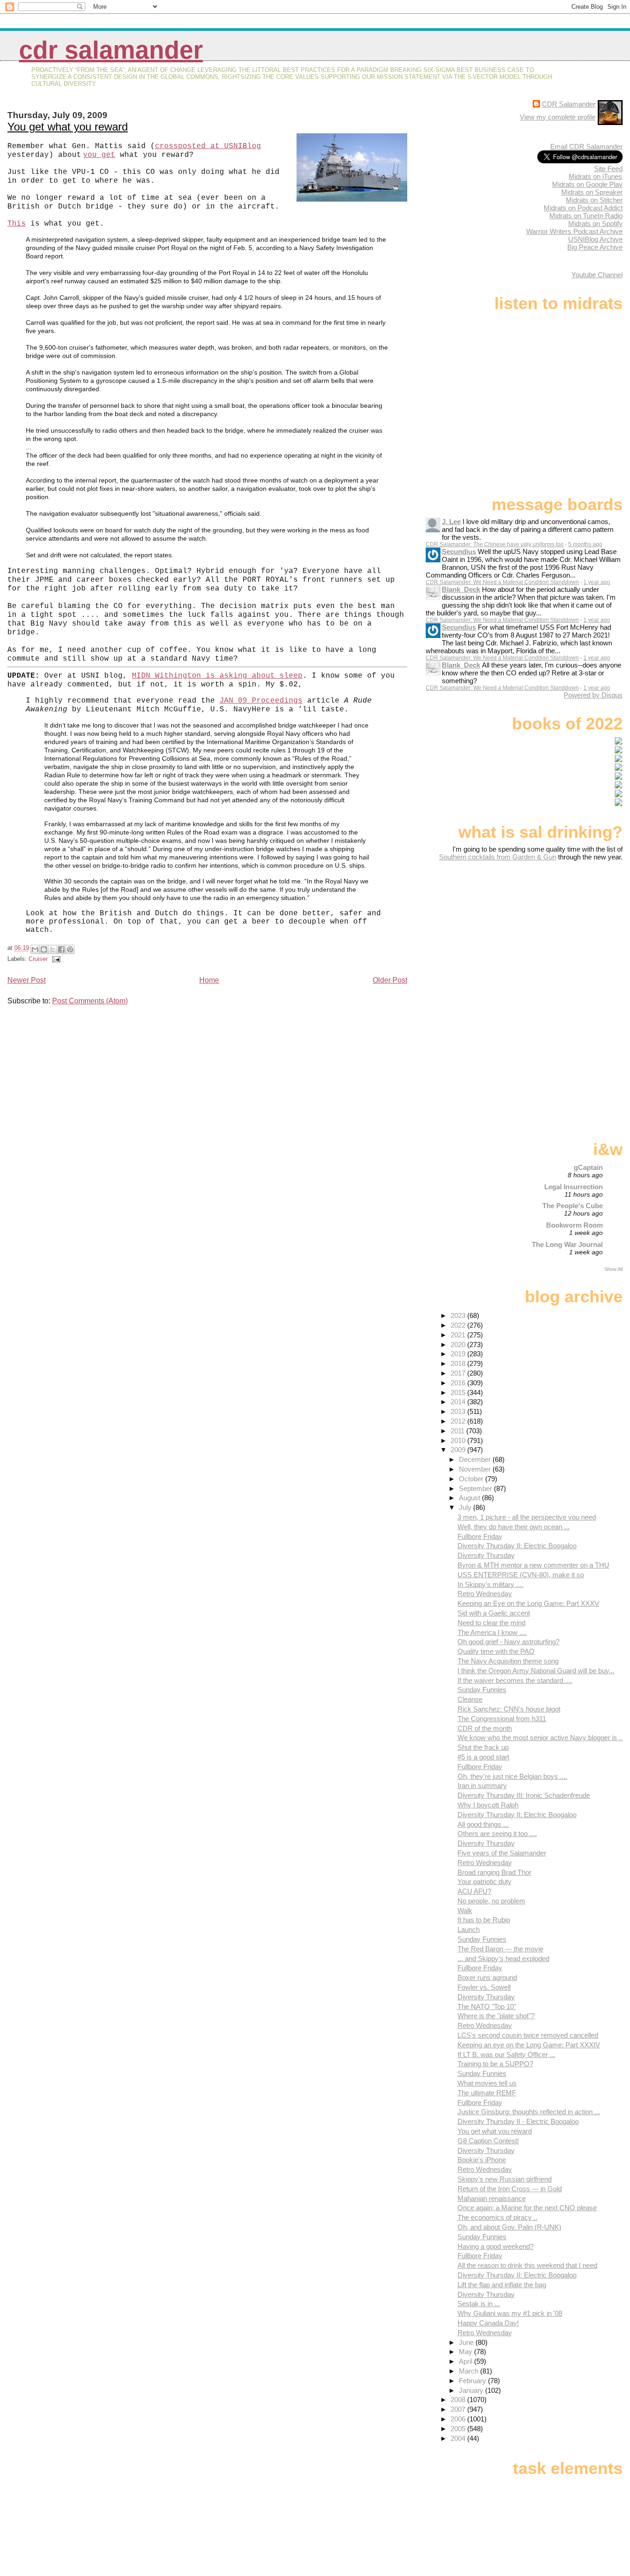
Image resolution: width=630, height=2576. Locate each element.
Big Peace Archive (595, 247)
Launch (469, 1929)
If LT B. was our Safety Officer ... (506, 2054)
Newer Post (27, 980)
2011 (458, 1431)
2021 (459, 1335)
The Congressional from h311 (502, 1719)
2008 (459, 2400)
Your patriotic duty (484, 1881)
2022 (459, 1325)
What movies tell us (487, 2083)
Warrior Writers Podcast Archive (574, 231)
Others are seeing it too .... (497, 1834)
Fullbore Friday (480, 1536)
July (466, 1507)
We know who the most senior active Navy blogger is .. (540, 1738)
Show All (613, 1269)
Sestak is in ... (479, 2304)
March (470, 2371)
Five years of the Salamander (502, 1853)
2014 (459, 1402)
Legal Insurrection (574, 1187)
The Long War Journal (567, 1244)
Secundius (459, 552)
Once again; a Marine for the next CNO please (527, 2208)
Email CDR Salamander (586, 146)
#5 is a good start (483, 1757)
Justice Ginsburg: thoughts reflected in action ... (529, 2112)
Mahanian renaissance (492, 2198)
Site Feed (608, 169)
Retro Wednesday (485, 1594)
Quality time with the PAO (496, 1651)
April (467, 2361)
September (476, 1488)
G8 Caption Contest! (488, 2141)
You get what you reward (68, 127)
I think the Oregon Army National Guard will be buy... (536, 1671)
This (17, 224)
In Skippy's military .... (490, 1584)
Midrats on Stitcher (594, 200)
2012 (459, 1421)
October (472, 1479)
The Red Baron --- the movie (500, 1949)
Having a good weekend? (496, 2246)
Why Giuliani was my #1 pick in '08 (510, 2313)
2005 (459, 2429)
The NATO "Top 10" (487, 2007)
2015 (459, 1392)
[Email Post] (55, 959)
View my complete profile (558, 117)
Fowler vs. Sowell (484, 1987)
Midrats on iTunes (595, 176)
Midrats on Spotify (595, 224)
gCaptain (588, 1167)
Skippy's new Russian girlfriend (505, 2179)
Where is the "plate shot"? (496, 2016)
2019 (459, 1354)
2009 (459, 1450)
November (476, 1469)
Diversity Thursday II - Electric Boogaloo (518, 2121)
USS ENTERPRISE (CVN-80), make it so (521, 1575)
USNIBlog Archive (595, 239)
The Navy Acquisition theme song (508, 1661)
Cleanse (470, 1699)
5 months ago (585, 544)
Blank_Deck (461, 589)
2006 (459, 2419)
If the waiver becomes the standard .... (515, 1680)
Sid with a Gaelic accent (494, 1613)
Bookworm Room (574, 1225)
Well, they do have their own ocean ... (514, 1527)
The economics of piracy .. (497, 2217)
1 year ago (597, 582)
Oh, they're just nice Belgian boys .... (512, 1776)
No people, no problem (491, 1901)
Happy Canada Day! (488, 2323)
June (467, 2342)
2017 (459, 1373)
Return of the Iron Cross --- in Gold (510, 2189)
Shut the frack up (483, 1747)
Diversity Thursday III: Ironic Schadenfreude (524, 1795)
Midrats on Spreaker (592, 192)
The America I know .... (492, 1632)
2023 (459, 1315)
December (476, 1459)
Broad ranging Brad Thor (494, 1872)
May (467, 2352)
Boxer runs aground (487, 1977)
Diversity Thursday (486, 1555)
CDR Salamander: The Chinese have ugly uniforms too (495, 544)
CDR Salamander (111, 50)
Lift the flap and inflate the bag (502, 2285)
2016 (459, 1383)
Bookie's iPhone (482, 2160)
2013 (459, 1411)
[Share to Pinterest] (70, 949)
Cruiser (38, 959)
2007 (459, 2409)
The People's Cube (573, 1206)
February (473, 2381)
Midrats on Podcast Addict (583, 208)
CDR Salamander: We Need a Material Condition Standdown (502, 582)
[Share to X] (53, 949)
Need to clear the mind (491, 1623)
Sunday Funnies (482, 1690)
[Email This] (35, 949)
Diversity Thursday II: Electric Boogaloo (517, 1546)
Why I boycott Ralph (488, 1805)
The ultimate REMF (487, 2093)
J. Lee (451, 522)
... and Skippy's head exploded (503, 1959)
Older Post (390, 980)
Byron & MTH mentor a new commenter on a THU (533, 1565)
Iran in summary (482, 1786)
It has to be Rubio (484, 1920)
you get (99, 155)
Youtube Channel (597, 275)
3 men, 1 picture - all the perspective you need (527, 1517)
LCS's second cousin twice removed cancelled (528, 2035)
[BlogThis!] (44, 949)
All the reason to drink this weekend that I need (527, 2265)
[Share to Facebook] (61, 949)
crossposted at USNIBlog (208, 146)
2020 (459, 1345)
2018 (459, 1363)
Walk (465, 1911)
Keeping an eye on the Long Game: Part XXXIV (529, 2045)
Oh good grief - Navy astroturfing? (508, 1642)
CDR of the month (485, 1728)
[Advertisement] (565, 934)
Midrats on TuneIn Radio (586, 216)
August (470, 1498)
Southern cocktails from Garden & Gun (498, 857)
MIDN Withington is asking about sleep (217, 676)
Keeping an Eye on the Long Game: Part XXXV (528, 1603)
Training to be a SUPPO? (495, 2064)
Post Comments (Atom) (90, 1001)
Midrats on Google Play (587, 184)
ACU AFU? (474, 1891)
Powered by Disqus (593, 695)
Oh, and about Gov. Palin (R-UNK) (509, 2227)
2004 (459, 2438)
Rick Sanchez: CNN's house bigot (509, 1709)
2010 (459, 1440)
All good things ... (483, 1824)
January (472, 2390)
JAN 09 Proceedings (261, 701)
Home (209, 980)
